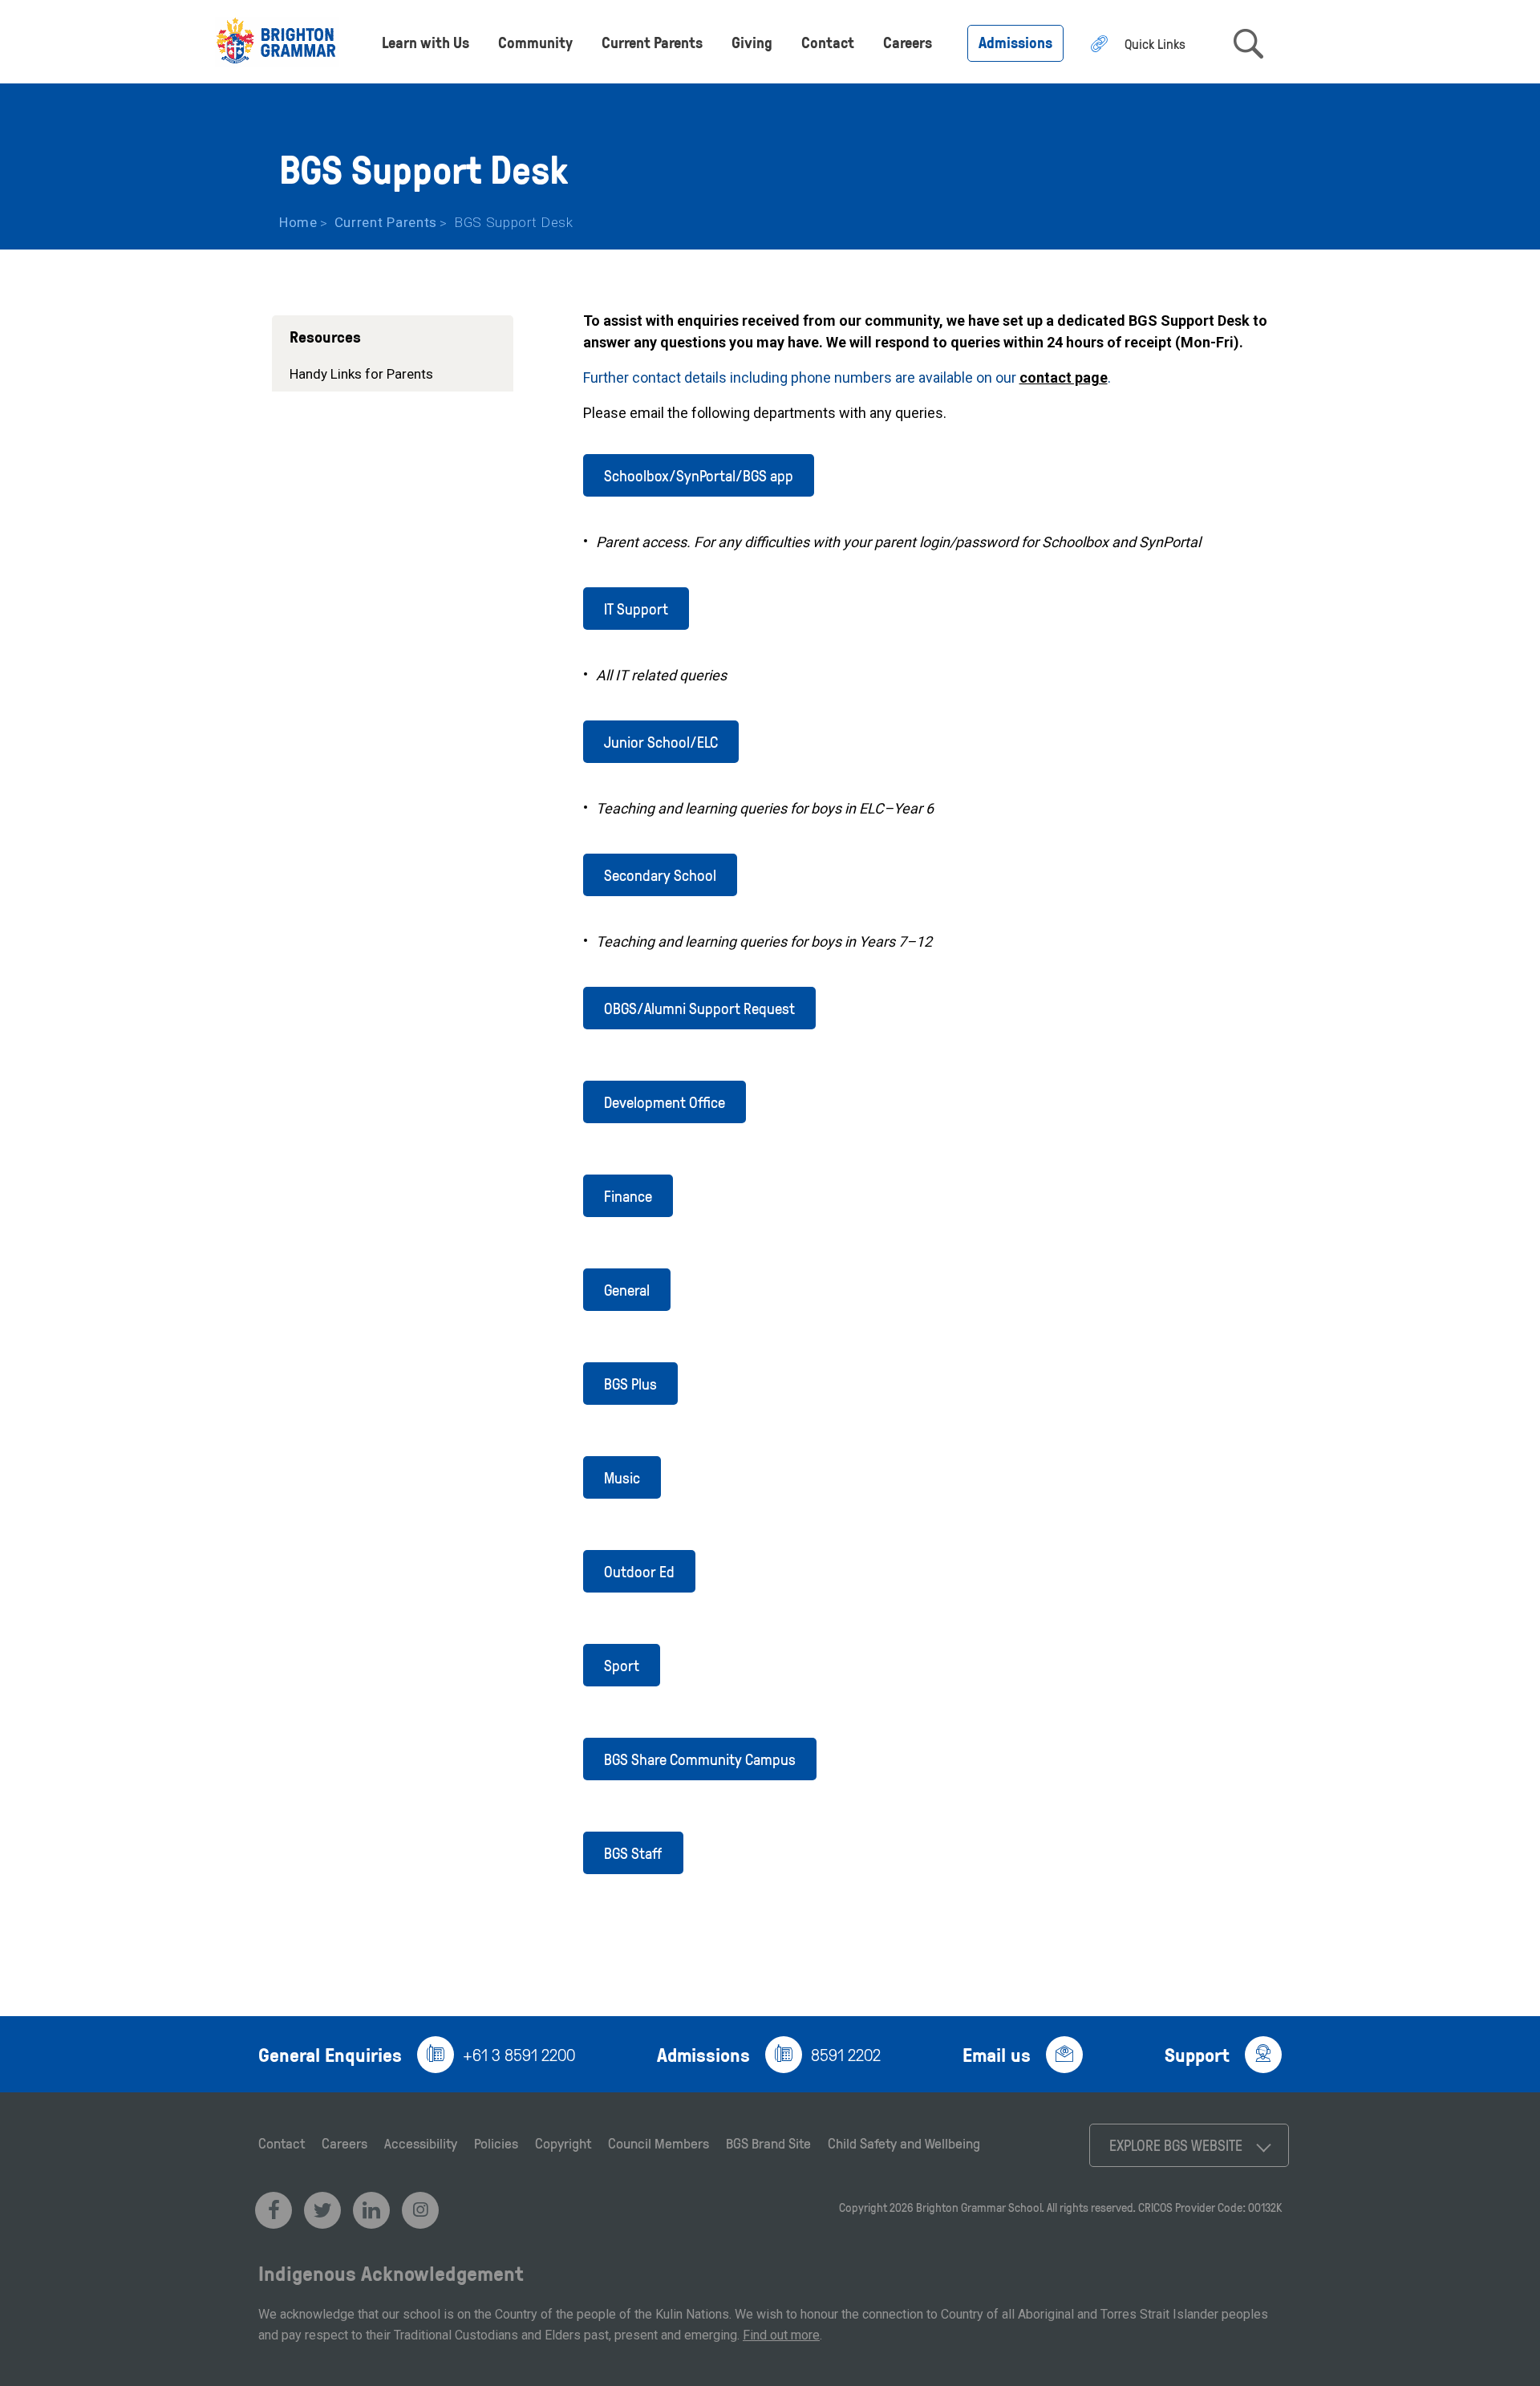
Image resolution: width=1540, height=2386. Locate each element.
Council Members (659, 2143)
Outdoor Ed (639, 1571)
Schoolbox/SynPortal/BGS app (699, 475)
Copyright (563, 2143)
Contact (828, 42)
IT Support (636, 609)
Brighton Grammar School (979, 2207)
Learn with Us (426, 42)
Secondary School (660, 875)
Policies (496, 2143)
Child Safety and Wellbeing (904, 2143)
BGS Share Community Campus (700, 1759)
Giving (752, 42)
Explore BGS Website (1176, 2145)
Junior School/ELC (661, 742)
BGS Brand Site (768, 2143)
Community (535, 42)
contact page (1064, 377)
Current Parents (652, 42)
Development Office (665, 1102)
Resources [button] (325, 336)
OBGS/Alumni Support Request (699, 1008)
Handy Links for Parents (361, 374)
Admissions (1015, 42)
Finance (628, 1196)
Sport (622, 1665)
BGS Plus (630, 1384)
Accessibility (421, 2143)
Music (622, 1477)
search (1248, 44)
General (627, 1290)
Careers (908, 42)
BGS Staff (633, 1853)
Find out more (781, 2335)
